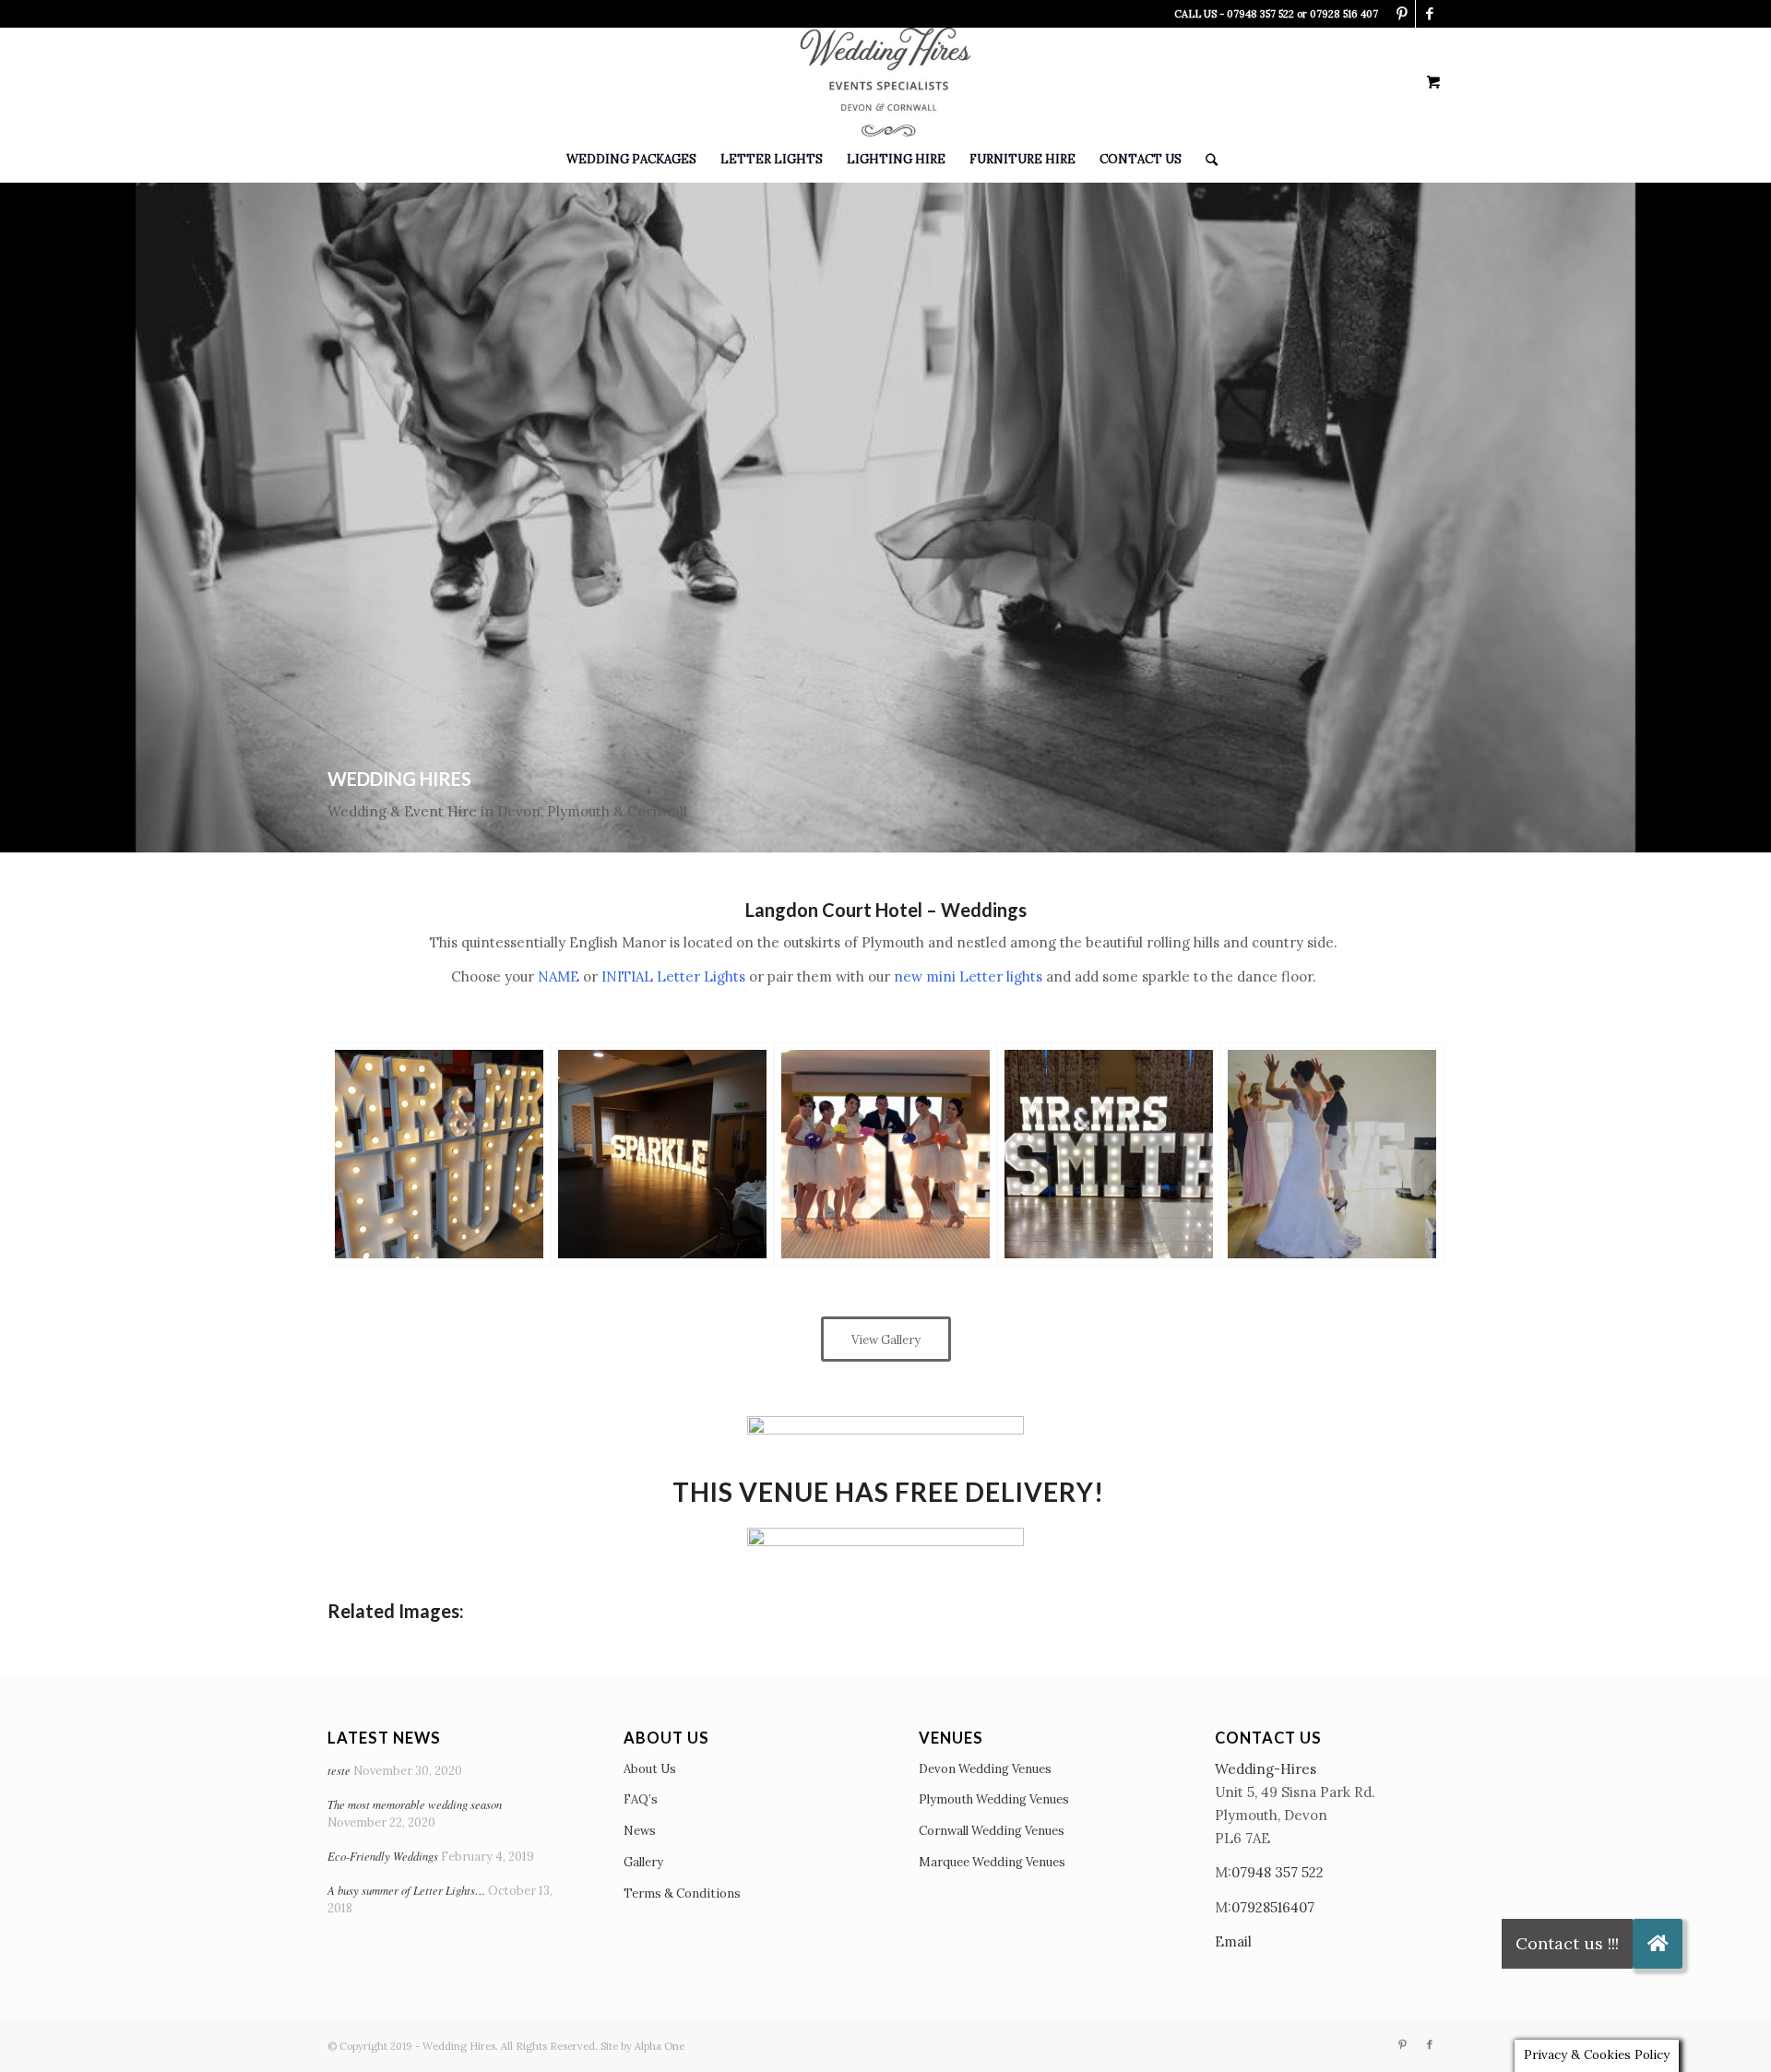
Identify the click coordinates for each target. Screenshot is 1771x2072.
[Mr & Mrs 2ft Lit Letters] (439, 1154)
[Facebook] (1430, 14)
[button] (1658, 1944)
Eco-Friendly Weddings (383, 1856)
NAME (559, 976)
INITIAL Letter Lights (673, 976)
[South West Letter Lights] (1109, 1154)
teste (339, 1770)
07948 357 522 (1278, 1872)
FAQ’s (641, 1799)
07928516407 (1273, 1907)
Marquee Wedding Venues (992, 1862)
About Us (650, 1769)
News (640, 1831)
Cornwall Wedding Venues (992, 1831)
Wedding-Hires (1266, 1769)
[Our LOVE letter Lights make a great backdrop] (1332, 1154)
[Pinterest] (1402, 14)
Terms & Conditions (682, 1893)
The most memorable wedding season (415, 1804)
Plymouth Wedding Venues (994, 1799)
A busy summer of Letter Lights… (406, 1890)
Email (1233, 1941)
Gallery (643, 1862)
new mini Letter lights (968, 976)
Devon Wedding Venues (985, 1769)
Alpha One (660, 2046)
